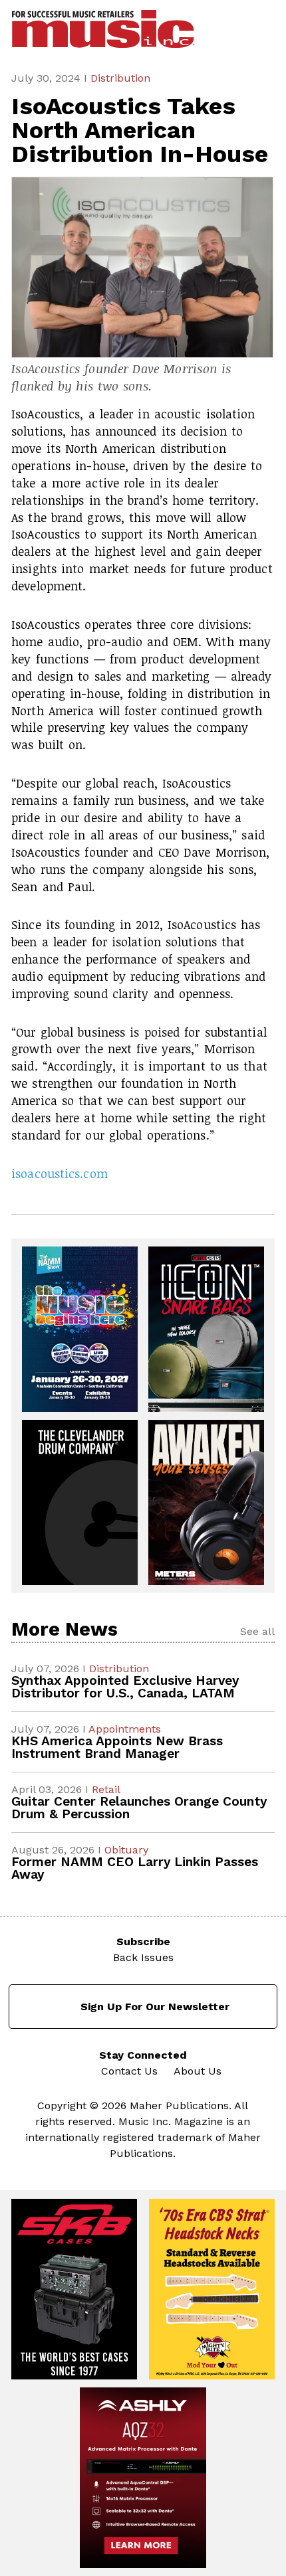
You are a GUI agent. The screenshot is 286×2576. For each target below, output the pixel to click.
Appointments (125, 1729)
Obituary (126, 1850)
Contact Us (129, 2071)
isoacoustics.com (60, 1173)
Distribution (120, 78)
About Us (198, 2071)
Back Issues (143, 1957)
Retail (106, 1789)
